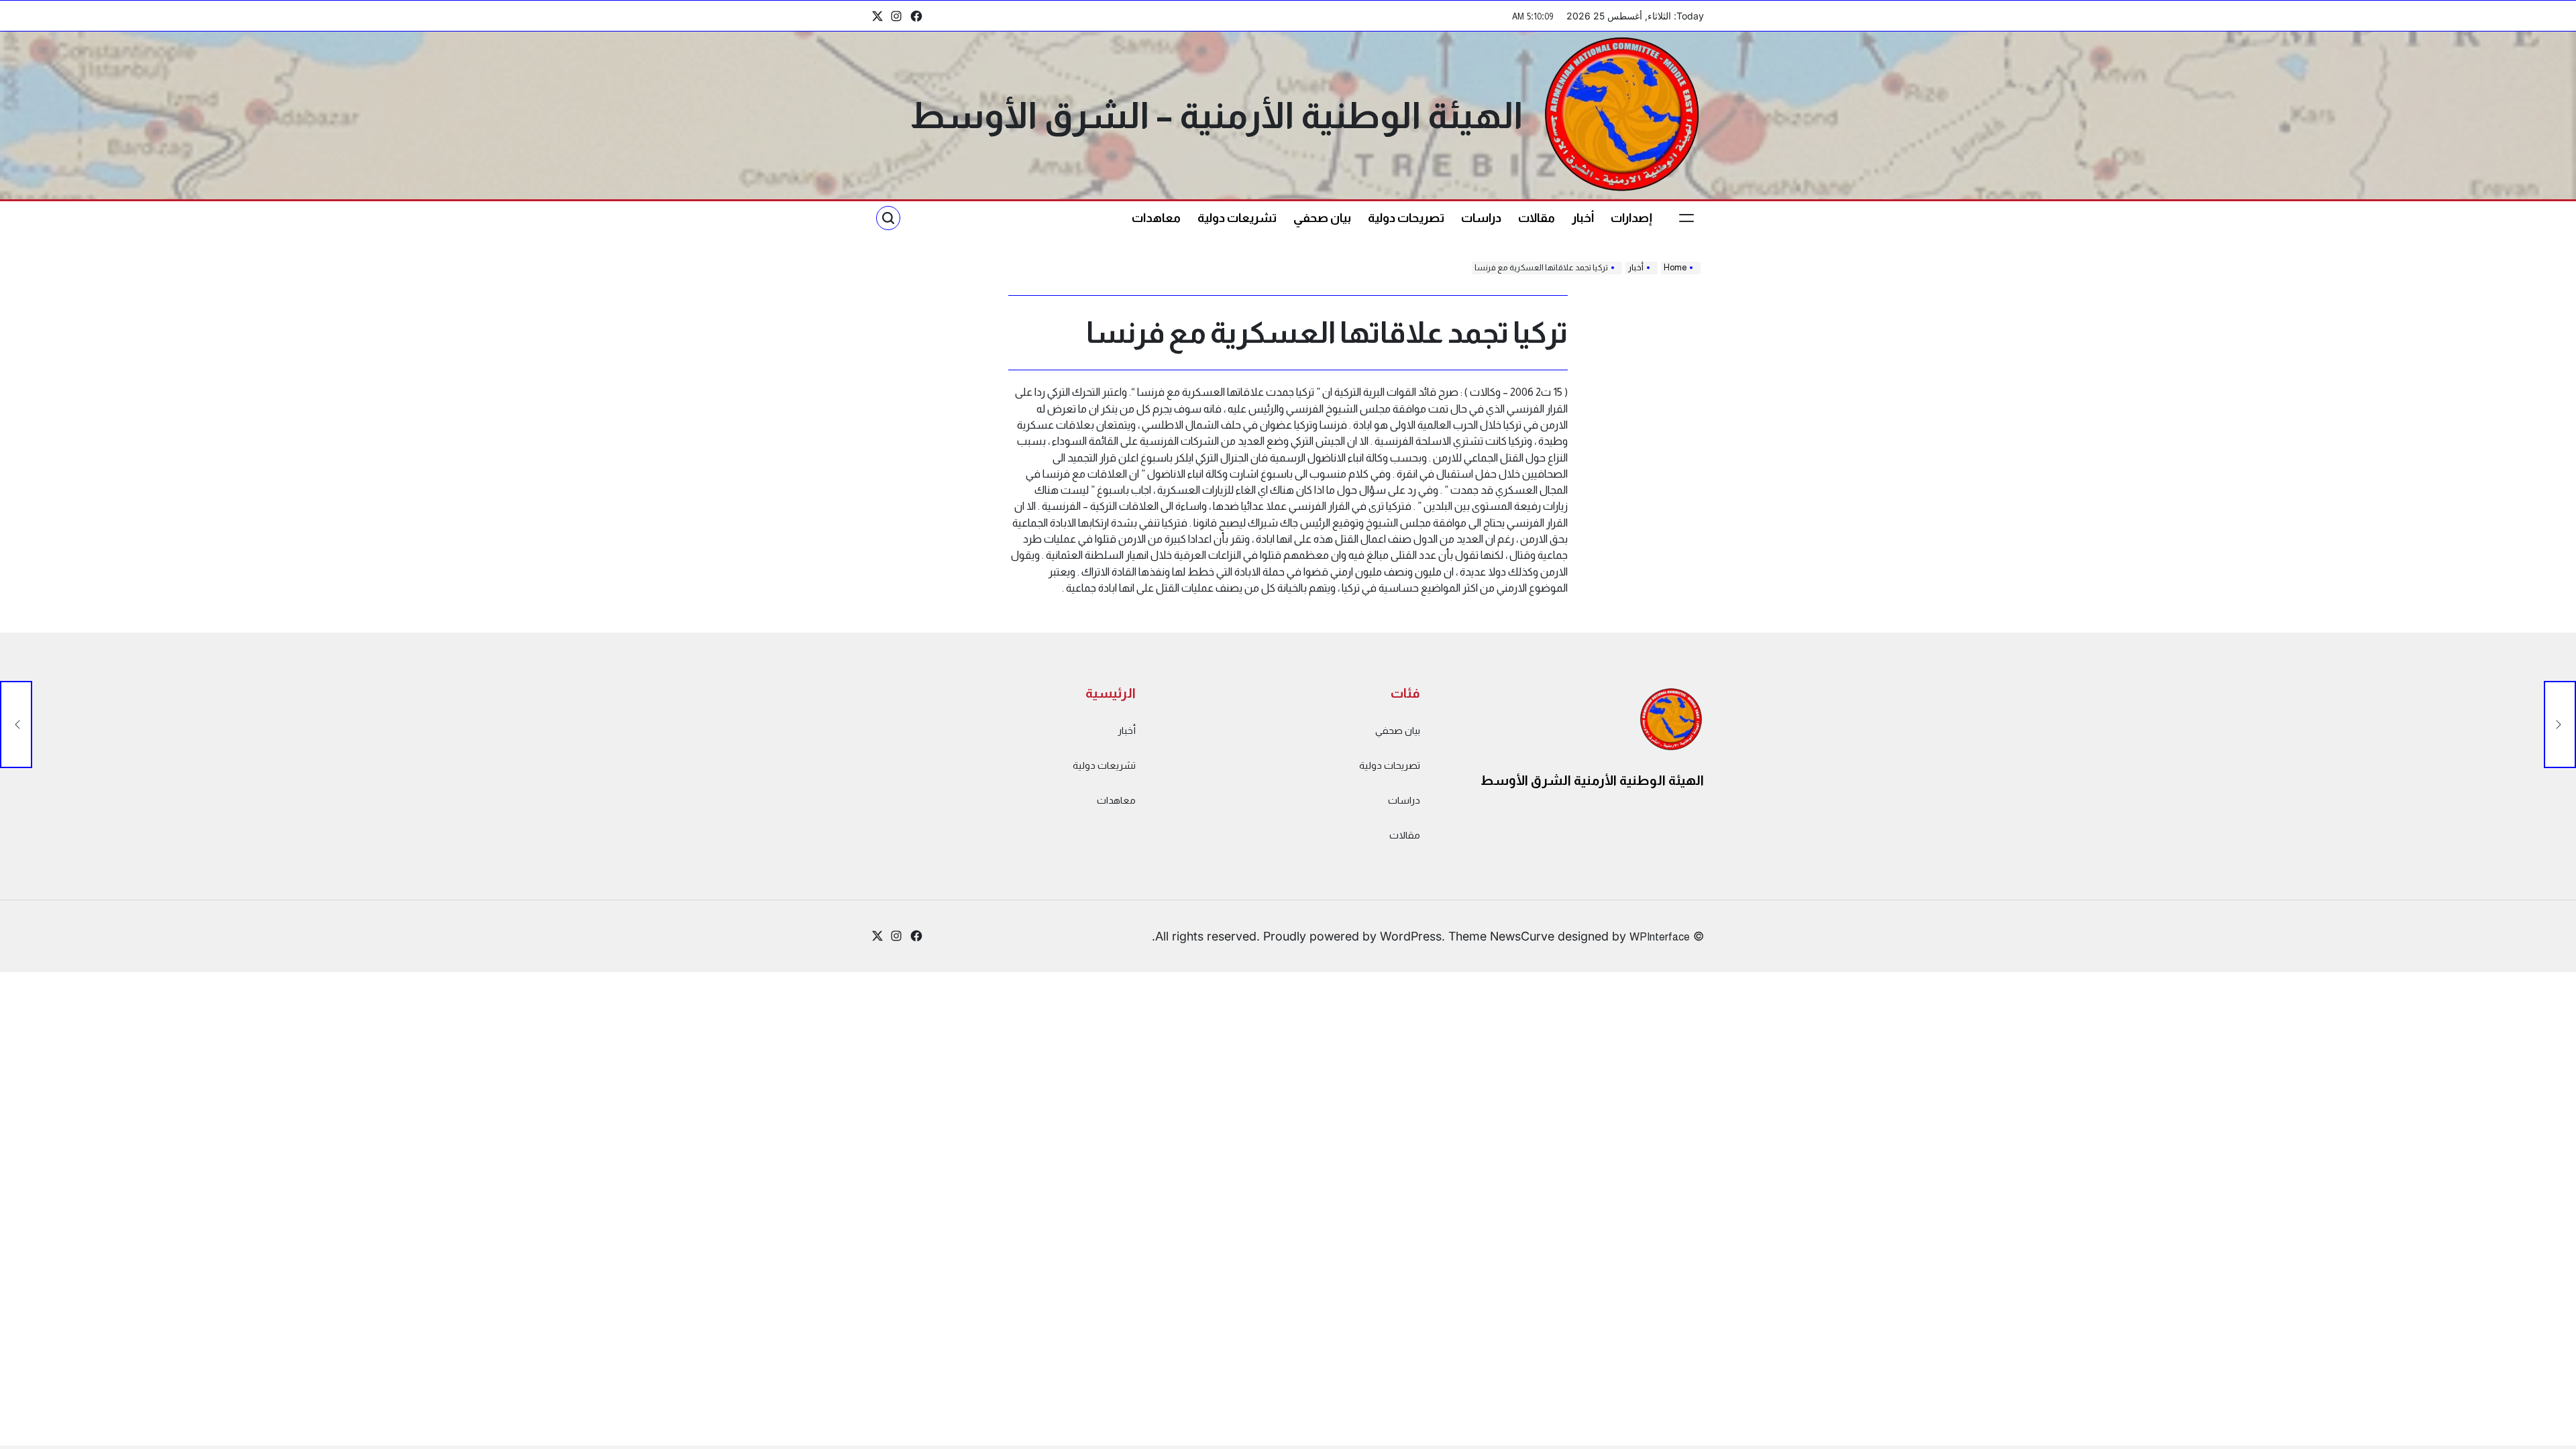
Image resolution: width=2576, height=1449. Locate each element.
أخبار (1583, 218)
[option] (2542, 1438)
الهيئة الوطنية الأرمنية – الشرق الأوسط (1216, 115)
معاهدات (1156, 218)
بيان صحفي (1322, 218)
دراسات (1481, 218)
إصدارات (1631, 218)
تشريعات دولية (1237, 218)
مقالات (1537, 218)
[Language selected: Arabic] (2542, 1436)
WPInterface (1660, 936)
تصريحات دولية (1406, 218)
